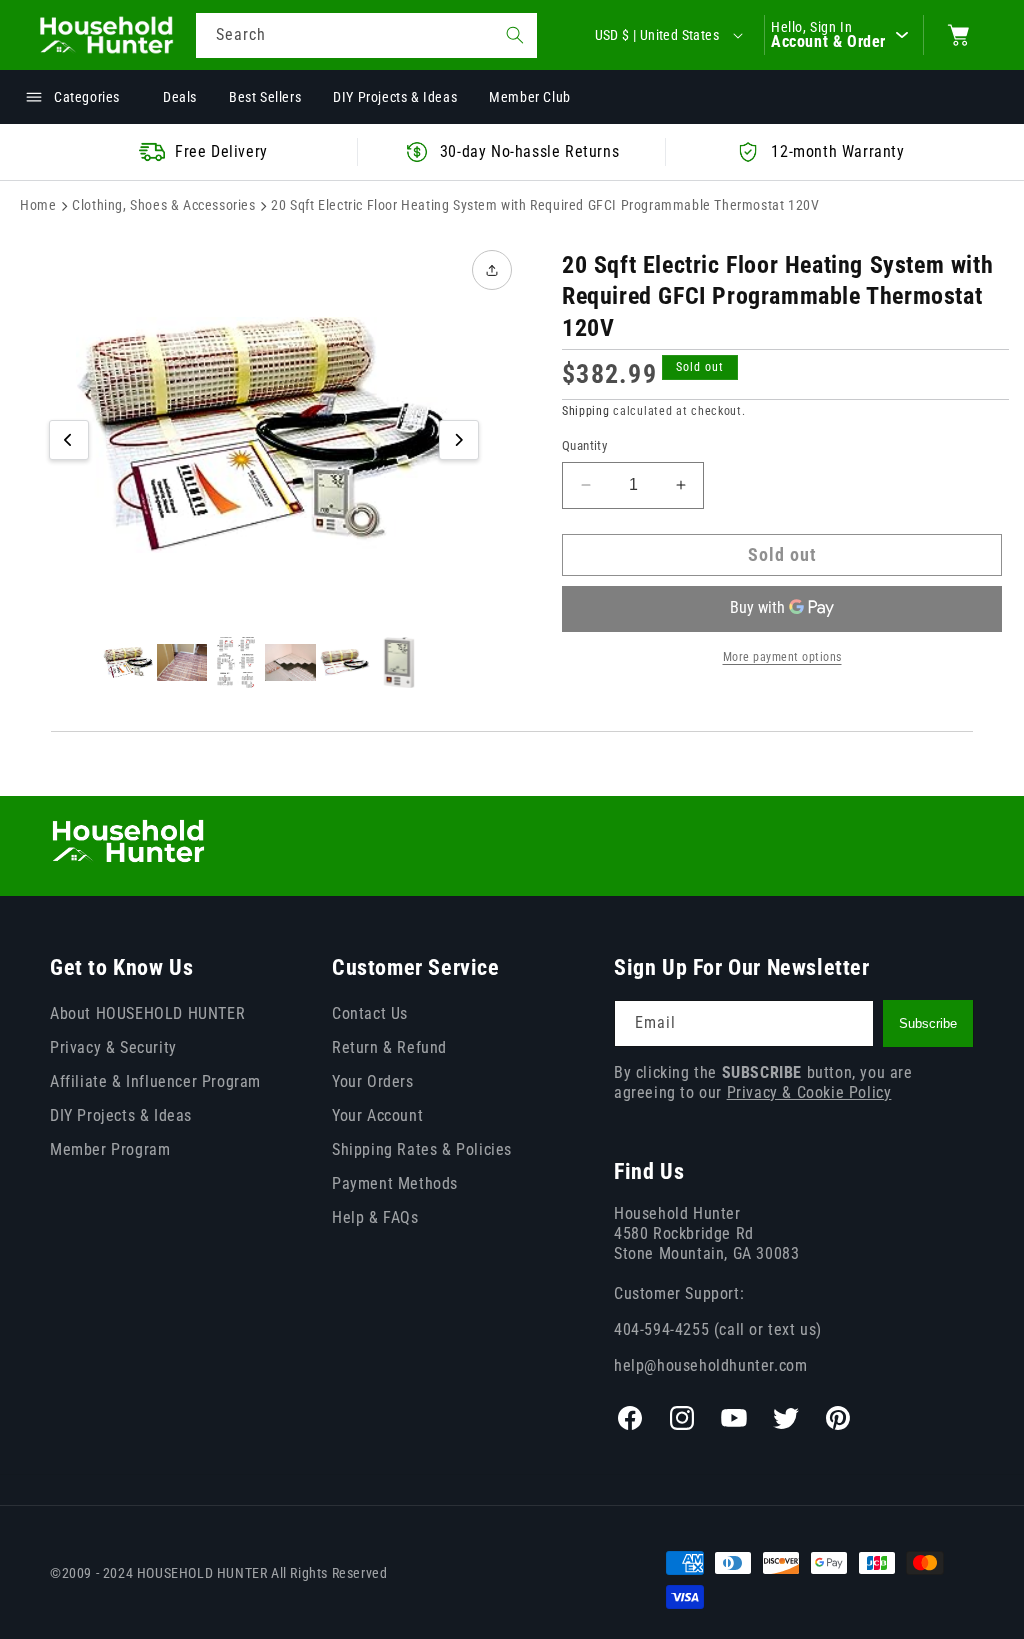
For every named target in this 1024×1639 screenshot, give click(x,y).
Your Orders (373, 1081)
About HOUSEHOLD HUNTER (147, 1013)
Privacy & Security (113, 1047)
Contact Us (370, 1013)
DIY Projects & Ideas (121, 1115)
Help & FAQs (375, 1217)
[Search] (515, 35)
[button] (959, 35)
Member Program (110, 1149)
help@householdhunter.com (710, 1365)
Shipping (586, 411)
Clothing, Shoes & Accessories (163, 205)
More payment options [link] (782, 657)
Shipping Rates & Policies (422, 1149)
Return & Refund (389, 1047)
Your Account (377, 1115)
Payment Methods (395, 1183)
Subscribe (928, 1023)
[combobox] (366, 35)
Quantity (584, 445)
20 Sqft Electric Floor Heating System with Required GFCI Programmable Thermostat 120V (545, 205)
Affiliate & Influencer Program (155, 1081)
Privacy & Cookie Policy (809, 1092)
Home (38, 205)
